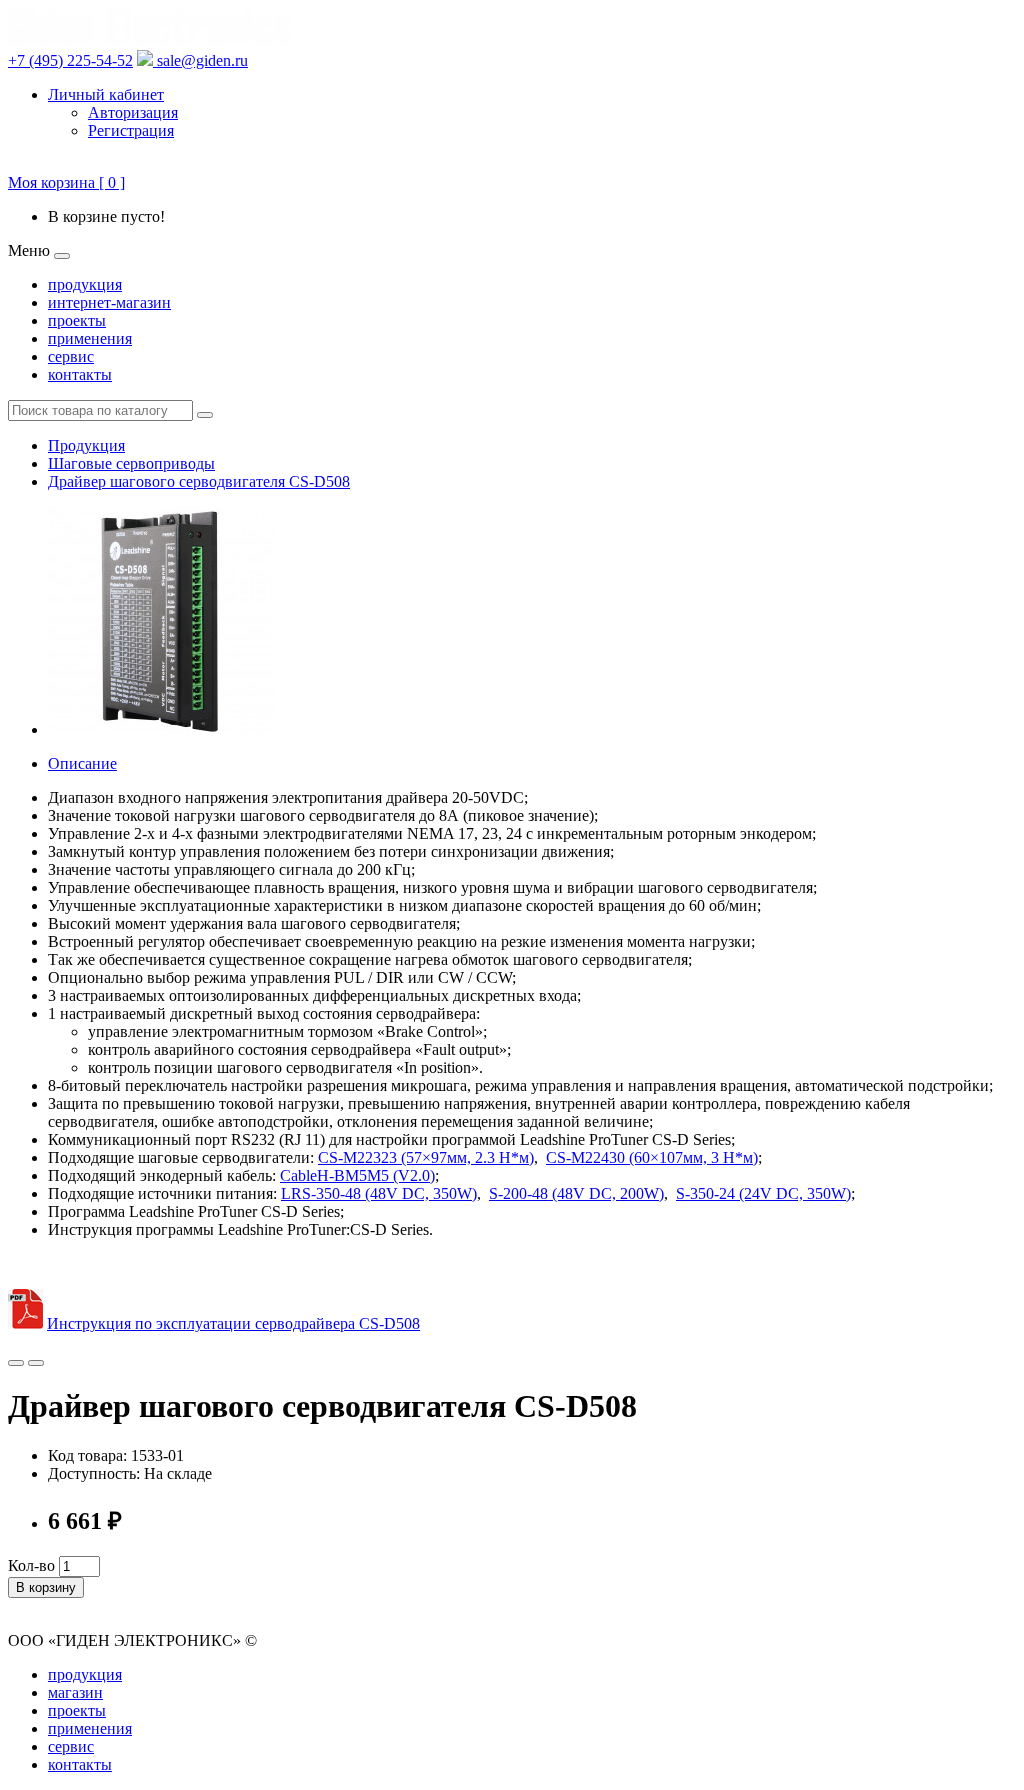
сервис (71, 356)
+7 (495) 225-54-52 (70, 60)
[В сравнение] (36, 1363)
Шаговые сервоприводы (131, 463)
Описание (82, 763)
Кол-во (31, 1565)
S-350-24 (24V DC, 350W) (763, 1193)
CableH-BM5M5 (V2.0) (357, 1175)
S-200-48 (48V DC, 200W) (576, 1193)
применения (90, 338)
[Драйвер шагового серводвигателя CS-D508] (162, 729)
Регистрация (131, 130)
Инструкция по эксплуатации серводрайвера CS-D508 (233, 1323)
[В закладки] (16, 1363)
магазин (75, 1692)
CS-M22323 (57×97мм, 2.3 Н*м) (426, 1157)
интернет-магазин (109, 302)
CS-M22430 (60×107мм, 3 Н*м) (652, 1157)
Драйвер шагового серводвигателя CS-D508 (199, 481)
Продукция (86, 445)
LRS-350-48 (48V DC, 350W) (379, 1193)
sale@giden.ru (200, 60)
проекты (77, 320)
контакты (80, 374)
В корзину (46, 1587)
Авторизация (133, 112)
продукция (85, 284)
